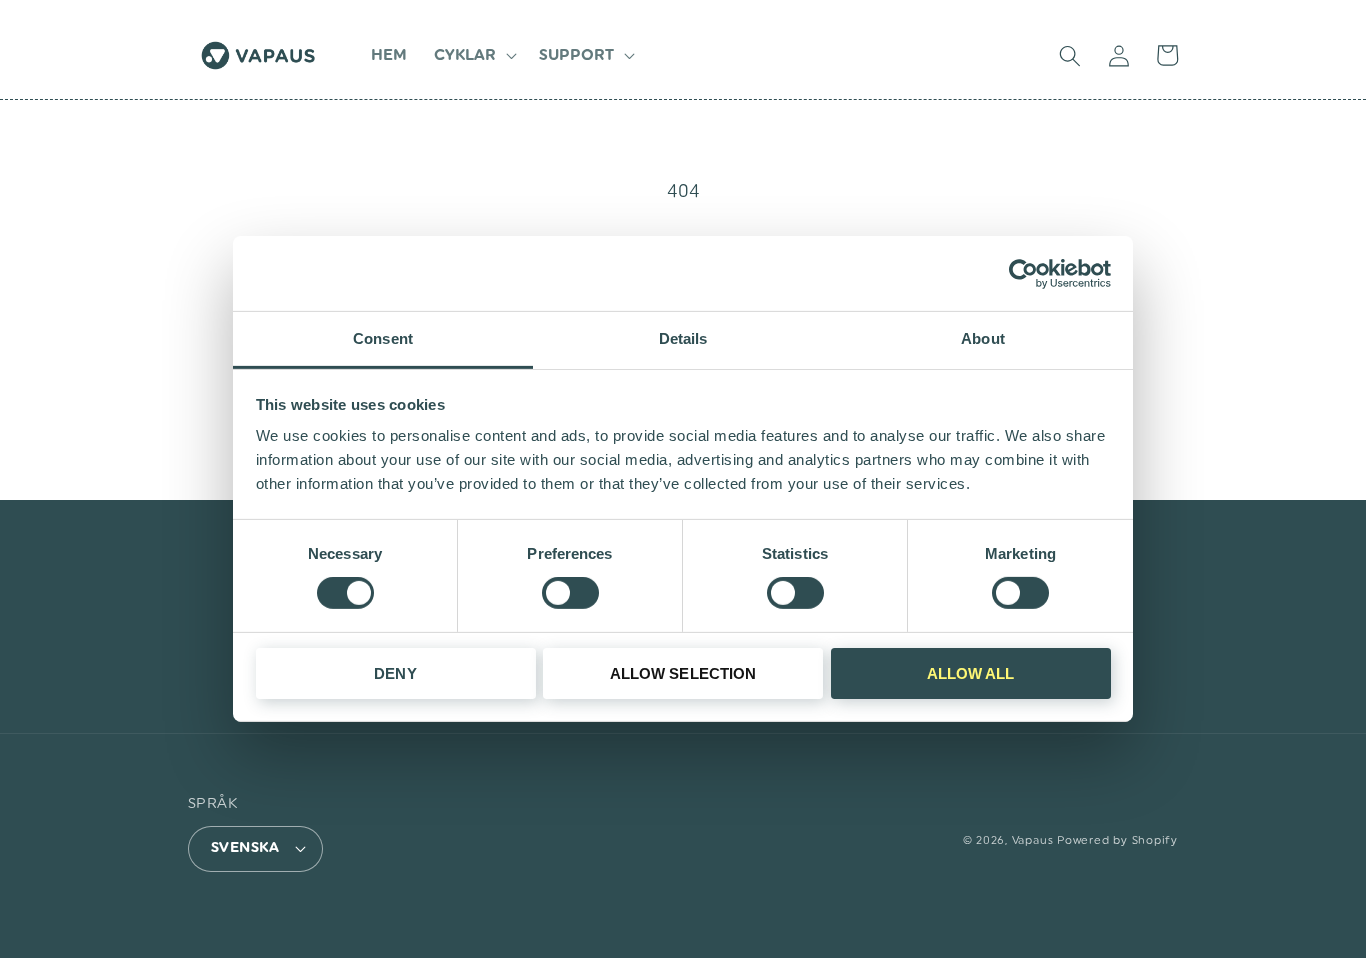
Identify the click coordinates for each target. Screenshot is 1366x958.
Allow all (971, 673)
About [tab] (983, 338)
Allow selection (683, 673)
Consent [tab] (383, 338)
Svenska (245, 847)
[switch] (570, 593)
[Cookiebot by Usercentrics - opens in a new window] (1023, 273)
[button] (473, 56)
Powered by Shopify (1117, 840)
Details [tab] (683, 338)
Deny (395, 673)
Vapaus (1033, 840)
